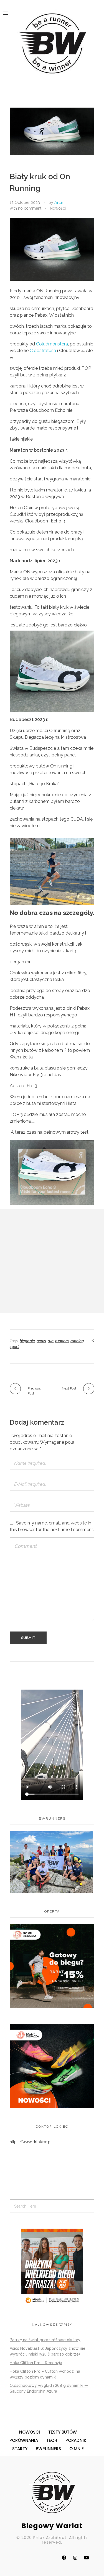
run (51, 1341)
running (77, 1341)
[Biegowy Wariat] (52, 43)
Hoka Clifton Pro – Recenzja (36, 2363)
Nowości (58, 208)
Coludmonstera (52, 344)
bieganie (27, 1341)
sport (14, 1347)
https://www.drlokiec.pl (31, 2142)
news (41, 1341)
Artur (59, 202)
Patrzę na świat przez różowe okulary (45, 2340)
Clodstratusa (43, 351)
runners (62, 1341)
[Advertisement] (52, 1261)
